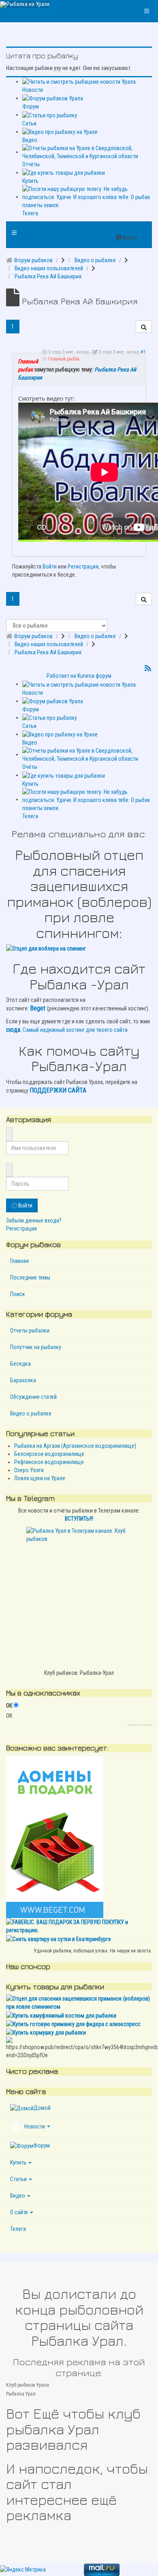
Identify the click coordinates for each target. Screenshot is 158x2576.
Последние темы (30, 1277)
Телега (18, 2229)
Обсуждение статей (33, 1397)
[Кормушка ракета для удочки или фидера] (46, 2032)
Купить (18, 2162)
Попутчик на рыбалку (36, 1347)
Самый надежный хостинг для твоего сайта (75, 1030)
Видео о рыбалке (31, 1413)
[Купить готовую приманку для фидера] (73, 2024)
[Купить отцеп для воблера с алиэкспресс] (79, 948)
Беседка (20, 1364)
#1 (143, 352)
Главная (19, 1261)
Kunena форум (94, 676)
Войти (50, 567)
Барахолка (23, 1380)
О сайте (19, 2212)
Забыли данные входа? (34, 1220)
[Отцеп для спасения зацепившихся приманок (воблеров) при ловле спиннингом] (79, 2002)
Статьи (18, 2179)
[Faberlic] (79, 1926)
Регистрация (83, 567)
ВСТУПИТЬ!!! (79, 1519)
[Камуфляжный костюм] (61, 2015)
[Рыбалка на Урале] (25, 4)
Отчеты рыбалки (30, 1330)
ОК (9, 1706)
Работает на (61, 676)
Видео (18, 2196)
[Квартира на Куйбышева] (59, 1938)
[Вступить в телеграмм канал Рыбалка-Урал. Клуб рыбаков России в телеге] (79, 1596)
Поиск (18, 1294)
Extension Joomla (140, 1725)
